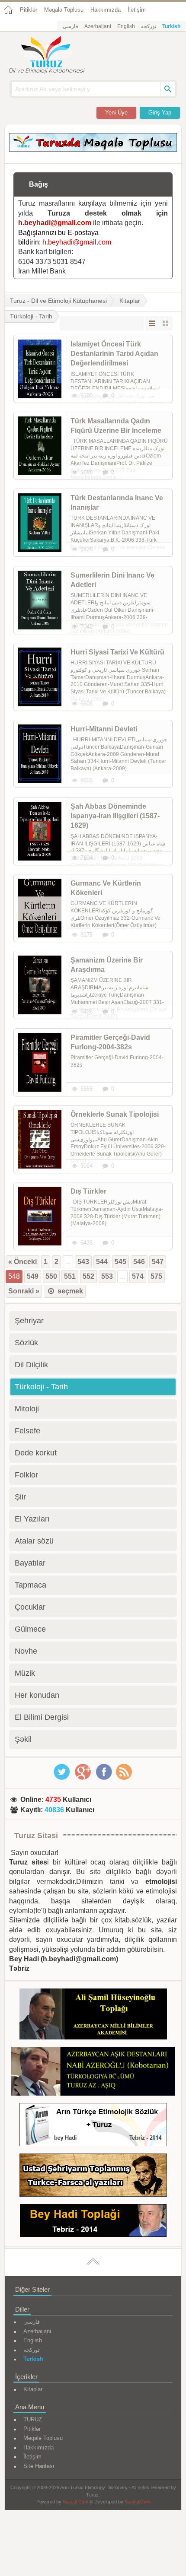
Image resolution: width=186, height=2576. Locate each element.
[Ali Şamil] (93, 2015)
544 (102, 1262)
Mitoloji (27, 1409)
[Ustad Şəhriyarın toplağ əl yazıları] (93, 2177)
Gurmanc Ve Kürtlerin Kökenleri (106, 888)
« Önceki (22, 1262)
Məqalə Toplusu (64, 10)
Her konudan (37, 1695)
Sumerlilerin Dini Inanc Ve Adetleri (112, 580)
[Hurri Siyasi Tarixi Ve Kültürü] (40, 677)
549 (33, 1276)
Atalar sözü (34, 1541)
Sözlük (26, 1343)
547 (158, 1262)
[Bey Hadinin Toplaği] (93, 2222)
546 (139, 1262)
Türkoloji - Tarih (41, 1387)
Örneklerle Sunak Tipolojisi (115, 1114)
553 (107, 1276)
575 (156, 1276)
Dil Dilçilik (31, 1365)
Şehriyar (29, 1321)
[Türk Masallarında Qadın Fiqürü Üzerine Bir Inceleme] (40, 446)
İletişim (137, 10)
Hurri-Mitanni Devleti (104, 729)
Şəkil (23, 1739)
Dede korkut (36, 1453)
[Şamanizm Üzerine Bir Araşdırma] (40, 985)
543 (83, 1262)
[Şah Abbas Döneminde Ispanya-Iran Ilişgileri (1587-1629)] (40, 831)
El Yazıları (32, 1519)
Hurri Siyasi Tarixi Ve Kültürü (117, 652)
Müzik (25, 1673)
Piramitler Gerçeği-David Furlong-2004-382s (110, 1042)
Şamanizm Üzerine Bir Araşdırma (107, 965)
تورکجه (149, 26)
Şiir (20, 1497)
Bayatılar (30, 1563)
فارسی (71, 26)
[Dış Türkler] (40, 1216)
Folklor (26, 1475)
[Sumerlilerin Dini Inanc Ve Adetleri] (40, 600)
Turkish (171, 26)
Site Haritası (39, 2466)
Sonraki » (24, 1291)
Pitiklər (29, 10)
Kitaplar (130, 301)
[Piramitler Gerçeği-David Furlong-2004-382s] (40, 1062)
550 (51, 1276)
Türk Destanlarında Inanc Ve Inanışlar (117, 503)
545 (120, 1262)
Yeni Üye (116, 113)
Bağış (38, 184)
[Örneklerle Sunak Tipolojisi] (40, 1139)
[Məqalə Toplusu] (93, 149)
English (126, 26)
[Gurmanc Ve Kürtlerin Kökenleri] (40, 908)
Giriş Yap (160, 113)
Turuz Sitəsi (36, 1836)
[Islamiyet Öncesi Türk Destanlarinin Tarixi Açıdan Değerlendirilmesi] (40, 369)
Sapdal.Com (75, 2502)
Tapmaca (30, 1585)
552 (88, 1276)
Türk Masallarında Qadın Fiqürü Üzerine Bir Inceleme (116, 426)
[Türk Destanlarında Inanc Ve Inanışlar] (40, 523)
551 (70, 1276)
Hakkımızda (106, 10)
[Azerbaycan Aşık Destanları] (93, 2073)
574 (138, 1276)
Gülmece (30, 1629)
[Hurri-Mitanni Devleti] (40, 754)
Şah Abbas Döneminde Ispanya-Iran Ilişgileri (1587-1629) (115, 816)
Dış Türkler (88, 1191)
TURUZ (33, 2419)
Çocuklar (30, 1607)
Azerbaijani (98, 26)
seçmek (69, 1291)
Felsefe (27, 1431)
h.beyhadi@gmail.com (55, 223)
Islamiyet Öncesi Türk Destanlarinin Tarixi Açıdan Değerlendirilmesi (114, 354)
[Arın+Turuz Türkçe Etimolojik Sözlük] (93, 2126)
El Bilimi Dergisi (42, 1717)
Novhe (26, 1651)
